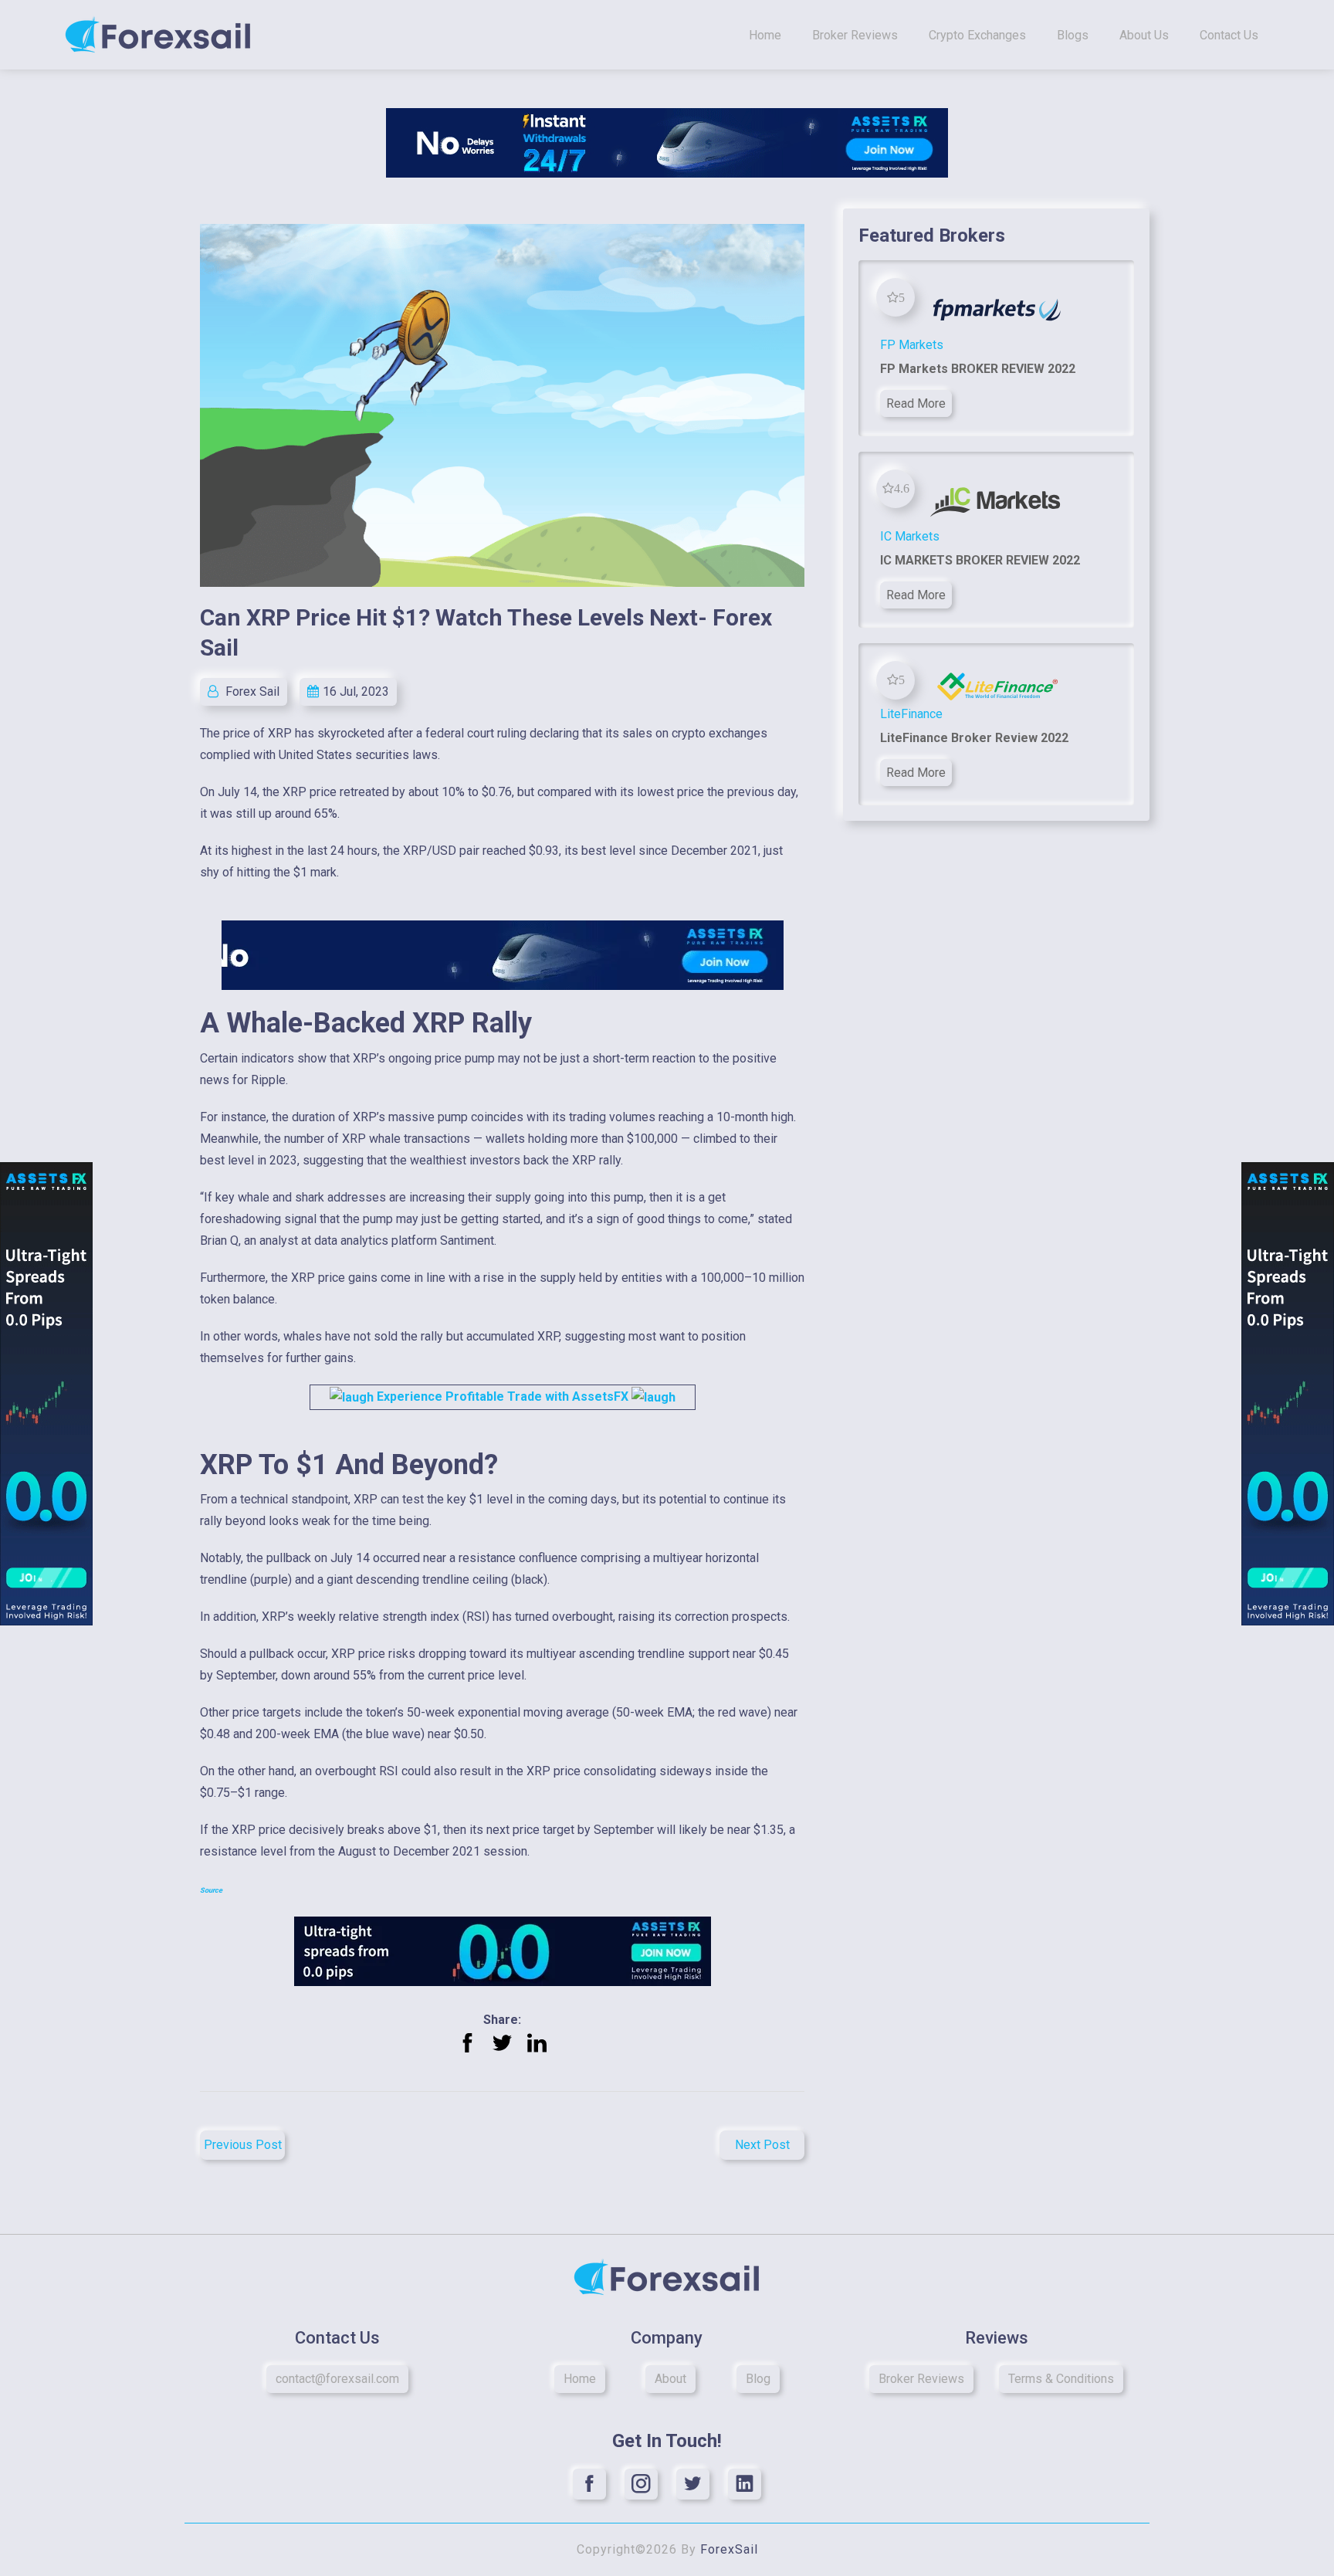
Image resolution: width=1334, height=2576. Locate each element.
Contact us (1229, 35)
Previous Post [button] (243, 2145)
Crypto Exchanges (977, 35)
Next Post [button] (762, 2145)
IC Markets (910, 536)
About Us (1144, 35)
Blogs (1073, 35)
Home (765, 35)
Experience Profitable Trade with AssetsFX (503, 1396)
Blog (758, 2379)
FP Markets (912, 345)
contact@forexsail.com (337, 2379)
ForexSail (729, 2549)
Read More (916, 403)
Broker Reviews (855, 35)
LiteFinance (911, 714)
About (670, 2379)
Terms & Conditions (1061, 2379)
